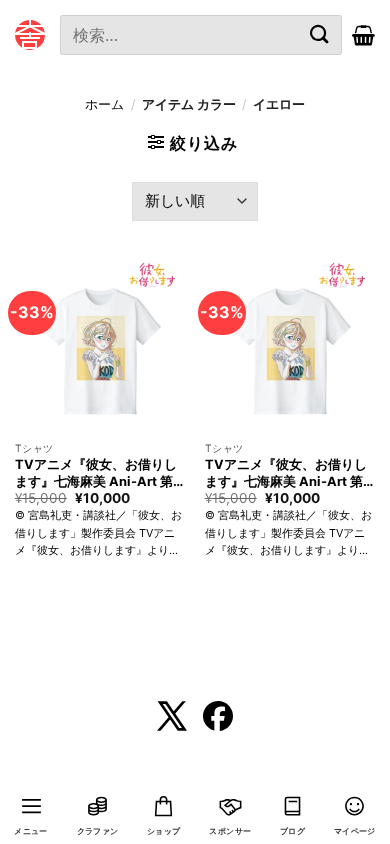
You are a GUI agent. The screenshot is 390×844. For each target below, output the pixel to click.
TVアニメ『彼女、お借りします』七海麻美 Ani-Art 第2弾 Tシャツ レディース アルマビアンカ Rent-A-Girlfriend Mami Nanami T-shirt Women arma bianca (98, 473)
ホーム (104, 104)
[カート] (363, 35)
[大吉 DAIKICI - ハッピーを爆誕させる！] (30, 35)
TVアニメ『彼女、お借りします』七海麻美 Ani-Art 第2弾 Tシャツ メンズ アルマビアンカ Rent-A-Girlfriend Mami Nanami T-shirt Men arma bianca (288, 473)
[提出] (320, 34)
